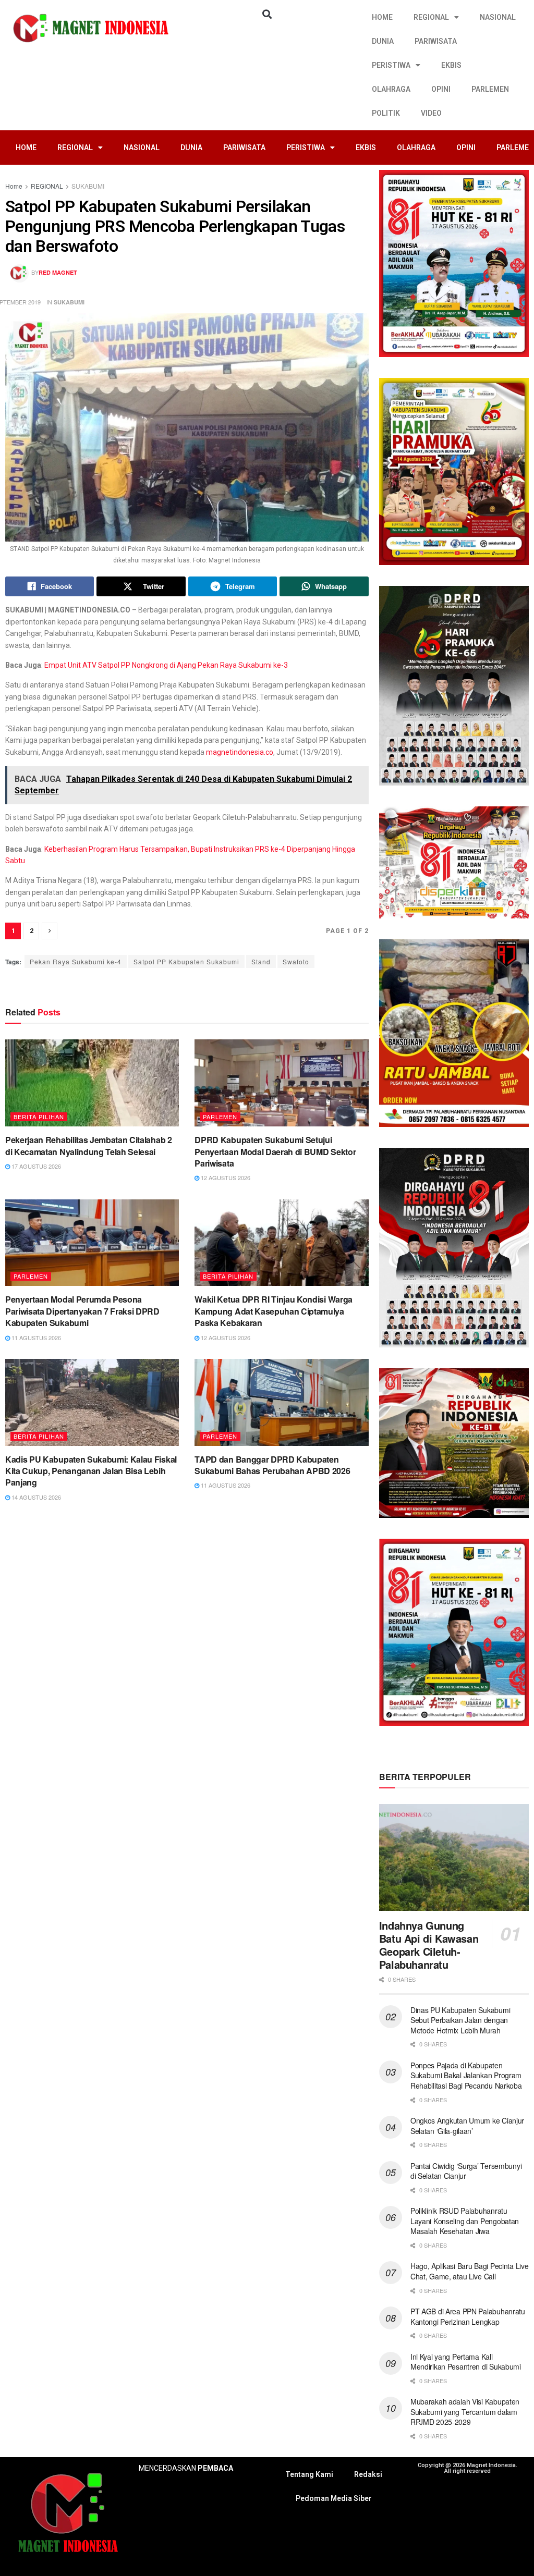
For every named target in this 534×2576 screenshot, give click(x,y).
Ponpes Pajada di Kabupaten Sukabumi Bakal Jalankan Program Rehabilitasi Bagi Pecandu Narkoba (466, 2075)
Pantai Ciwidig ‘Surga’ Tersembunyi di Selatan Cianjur (466, 2171)
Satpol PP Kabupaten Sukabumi (186, 961)
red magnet (58, 272)
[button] (267, 14)
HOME (382, 17)
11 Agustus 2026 (35, 1338)
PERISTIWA (391, 65)
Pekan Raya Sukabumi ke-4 (76, 961)
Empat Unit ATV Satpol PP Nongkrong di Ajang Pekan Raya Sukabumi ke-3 (166, 665)
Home (14, 186)
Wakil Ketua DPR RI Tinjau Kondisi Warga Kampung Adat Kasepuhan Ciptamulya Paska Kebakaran (274, 1311)
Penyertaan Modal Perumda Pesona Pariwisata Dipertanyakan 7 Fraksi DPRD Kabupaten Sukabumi (82, 1311)
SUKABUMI (88, 186)
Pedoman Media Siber (334, 2498)
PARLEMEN (490, 89)
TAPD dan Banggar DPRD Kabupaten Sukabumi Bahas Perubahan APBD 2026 (272, 1465)
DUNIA (383, 41)
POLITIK (386, 113)
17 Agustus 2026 (35, 1166)
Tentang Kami (309, 2474)
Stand (261, 961)
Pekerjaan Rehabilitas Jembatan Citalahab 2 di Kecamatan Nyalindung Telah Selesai (89, 1145)
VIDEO (431, 113)
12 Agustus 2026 (225, 1177)
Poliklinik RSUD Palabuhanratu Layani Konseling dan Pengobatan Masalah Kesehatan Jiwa (465, 2221)
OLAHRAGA (391, 89)
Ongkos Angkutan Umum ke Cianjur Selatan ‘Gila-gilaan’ (467, 2126)
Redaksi (368, 2474)
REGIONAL (431, 17)
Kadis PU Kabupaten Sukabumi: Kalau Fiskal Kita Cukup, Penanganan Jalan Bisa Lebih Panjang (91, 1471)
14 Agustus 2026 (35, 1497)
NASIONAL (498, 17)
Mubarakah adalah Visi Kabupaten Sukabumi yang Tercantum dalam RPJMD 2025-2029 (465, 2412)
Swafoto (296, 961)
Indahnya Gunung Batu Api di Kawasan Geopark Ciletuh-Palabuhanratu (429, 1945)
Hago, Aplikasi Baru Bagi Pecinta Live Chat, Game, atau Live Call (470, 2271)
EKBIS (451, 65)
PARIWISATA (436, 41)
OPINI (441, 89)
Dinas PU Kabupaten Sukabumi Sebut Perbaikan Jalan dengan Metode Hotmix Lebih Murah (460, 2020)
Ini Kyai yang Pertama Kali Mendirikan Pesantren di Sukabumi (466, 2362)
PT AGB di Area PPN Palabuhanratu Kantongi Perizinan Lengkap (468, 2316)
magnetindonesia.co (240, 752)
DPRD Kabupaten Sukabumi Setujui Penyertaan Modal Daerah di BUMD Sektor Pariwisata (275, 1151)
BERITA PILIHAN (39, 1117)
